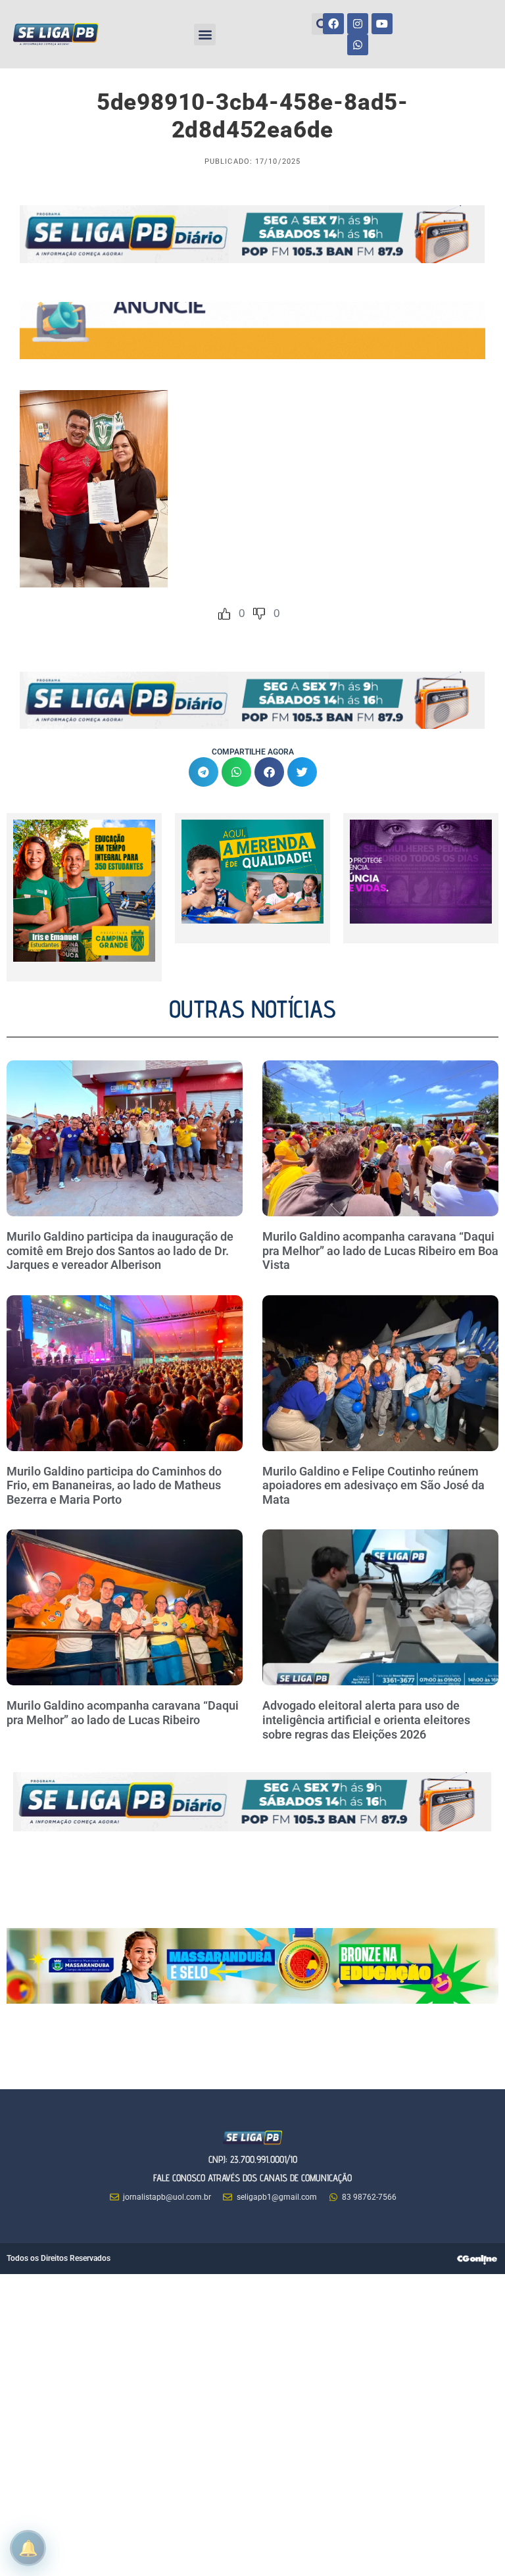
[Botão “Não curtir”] (259, 614)
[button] (205, 35)
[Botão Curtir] (224, 614)
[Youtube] (382, 24)
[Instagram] (358, 24)
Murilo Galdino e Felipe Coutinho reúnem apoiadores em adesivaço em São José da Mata (373, 1485)
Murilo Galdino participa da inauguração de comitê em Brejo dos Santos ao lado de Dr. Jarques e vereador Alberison (120, 1251)
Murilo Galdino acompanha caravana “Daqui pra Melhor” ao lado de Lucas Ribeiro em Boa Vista (380, 1251)
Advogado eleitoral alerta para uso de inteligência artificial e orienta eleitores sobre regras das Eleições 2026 (366, 1720)
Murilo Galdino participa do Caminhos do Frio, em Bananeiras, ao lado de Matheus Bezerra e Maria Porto (114, 1485)
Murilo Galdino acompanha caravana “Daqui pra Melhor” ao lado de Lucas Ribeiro (123, 1713)
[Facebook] (333, 24)
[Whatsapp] (358, 45)
